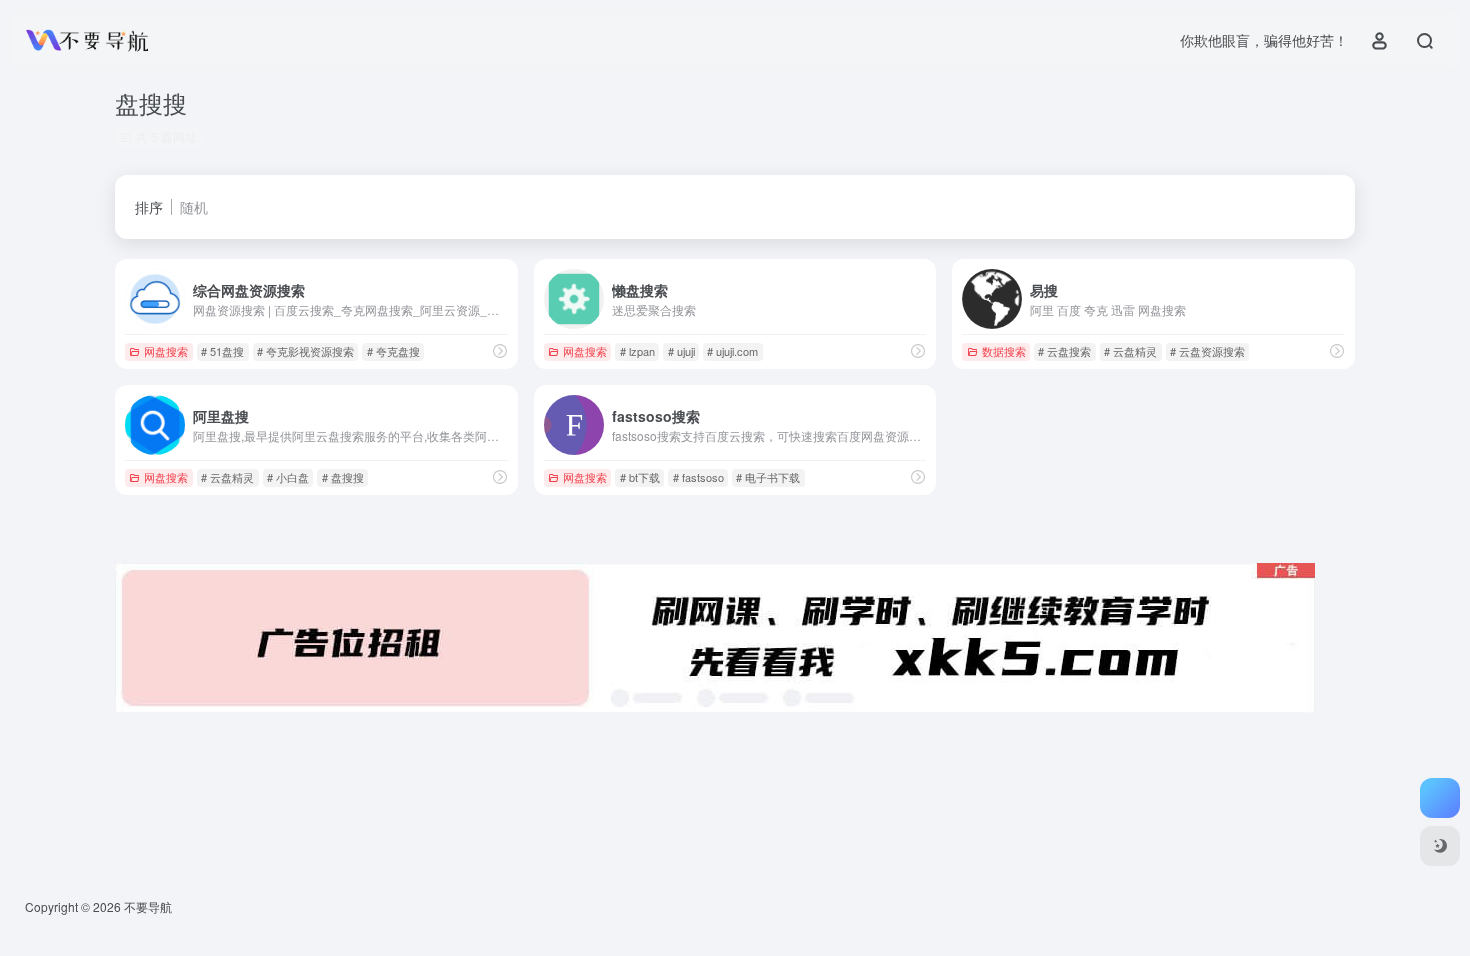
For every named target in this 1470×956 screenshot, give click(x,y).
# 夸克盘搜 (393, 351)
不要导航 (148, 906)
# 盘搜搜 (343, 477)
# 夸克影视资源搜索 (305, 351)
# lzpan (637, 351)
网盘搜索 (166, 351)
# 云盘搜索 (1064, 351)
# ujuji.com (732, 351)
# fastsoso (698, 477)
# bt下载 (640, 477)
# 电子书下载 (768, 477)
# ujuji (681, 351)
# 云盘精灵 (1130, 351)
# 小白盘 (288, 477)
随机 (194, 207)
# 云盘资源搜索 (1207, 351)
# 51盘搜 (222, 351)
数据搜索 (1004, 351)
